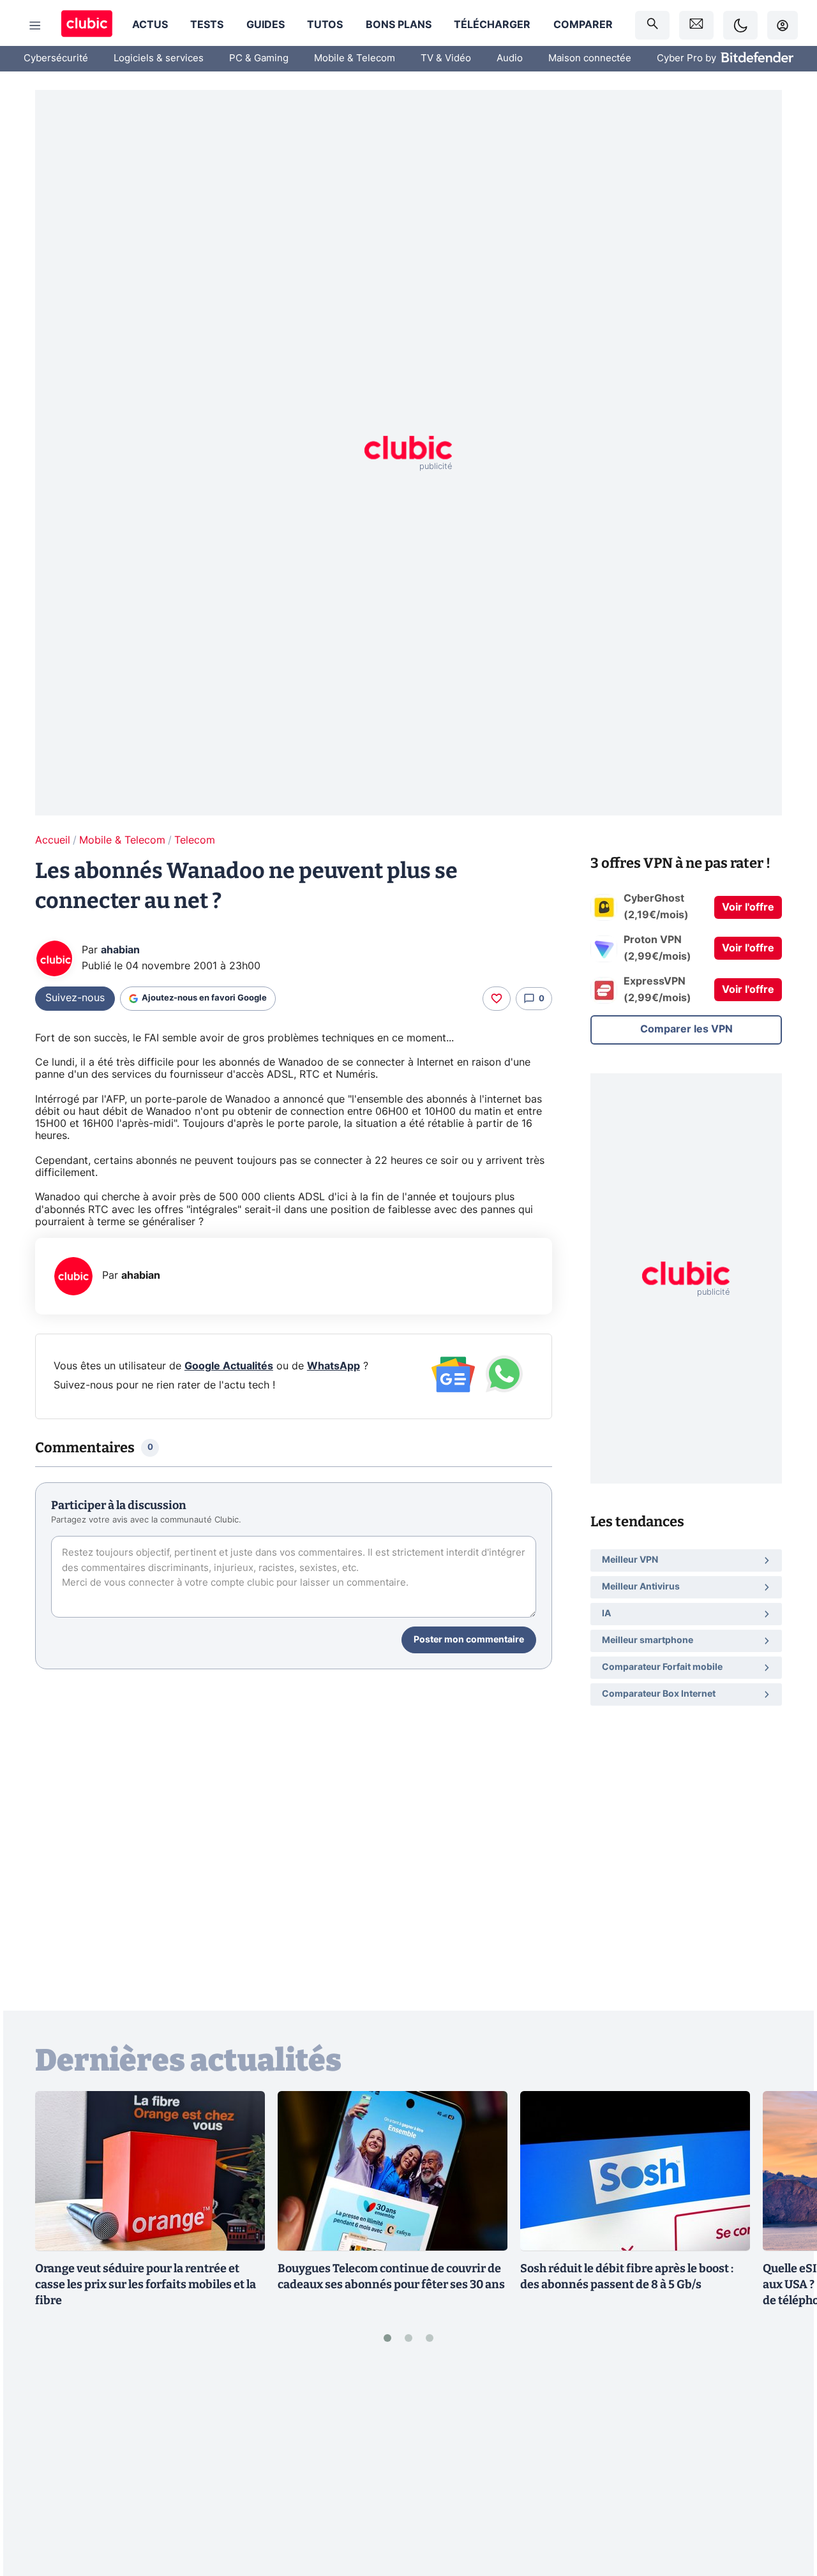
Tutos (325, 25)
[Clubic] (87, 25)
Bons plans (399, 25)
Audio (510, 58)
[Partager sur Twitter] (785, 2510)
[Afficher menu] (35, 26)
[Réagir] (497, 999)
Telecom (195, 840)
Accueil (53, 840)
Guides (266, 25)
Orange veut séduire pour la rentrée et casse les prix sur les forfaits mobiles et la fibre (146, 2284)
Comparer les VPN (686, 1029)
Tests (207, 25)
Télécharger (492, 25)
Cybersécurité (56, 58)
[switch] (740, 25)
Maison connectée (590, 58)
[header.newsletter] (696, 25)
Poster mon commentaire (469, 1640)
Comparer (583, 25)
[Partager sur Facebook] (785, 2467)
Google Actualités (229, 1366)
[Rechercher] (652, 25)
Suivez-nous (75, 998)
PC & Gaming (259, 58)
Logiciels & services (159, 58)
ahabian (120, 950)
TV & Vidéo (446, 58)
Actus (150, 25)
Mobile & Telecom (355, 58)
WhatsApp (334, 1366)
